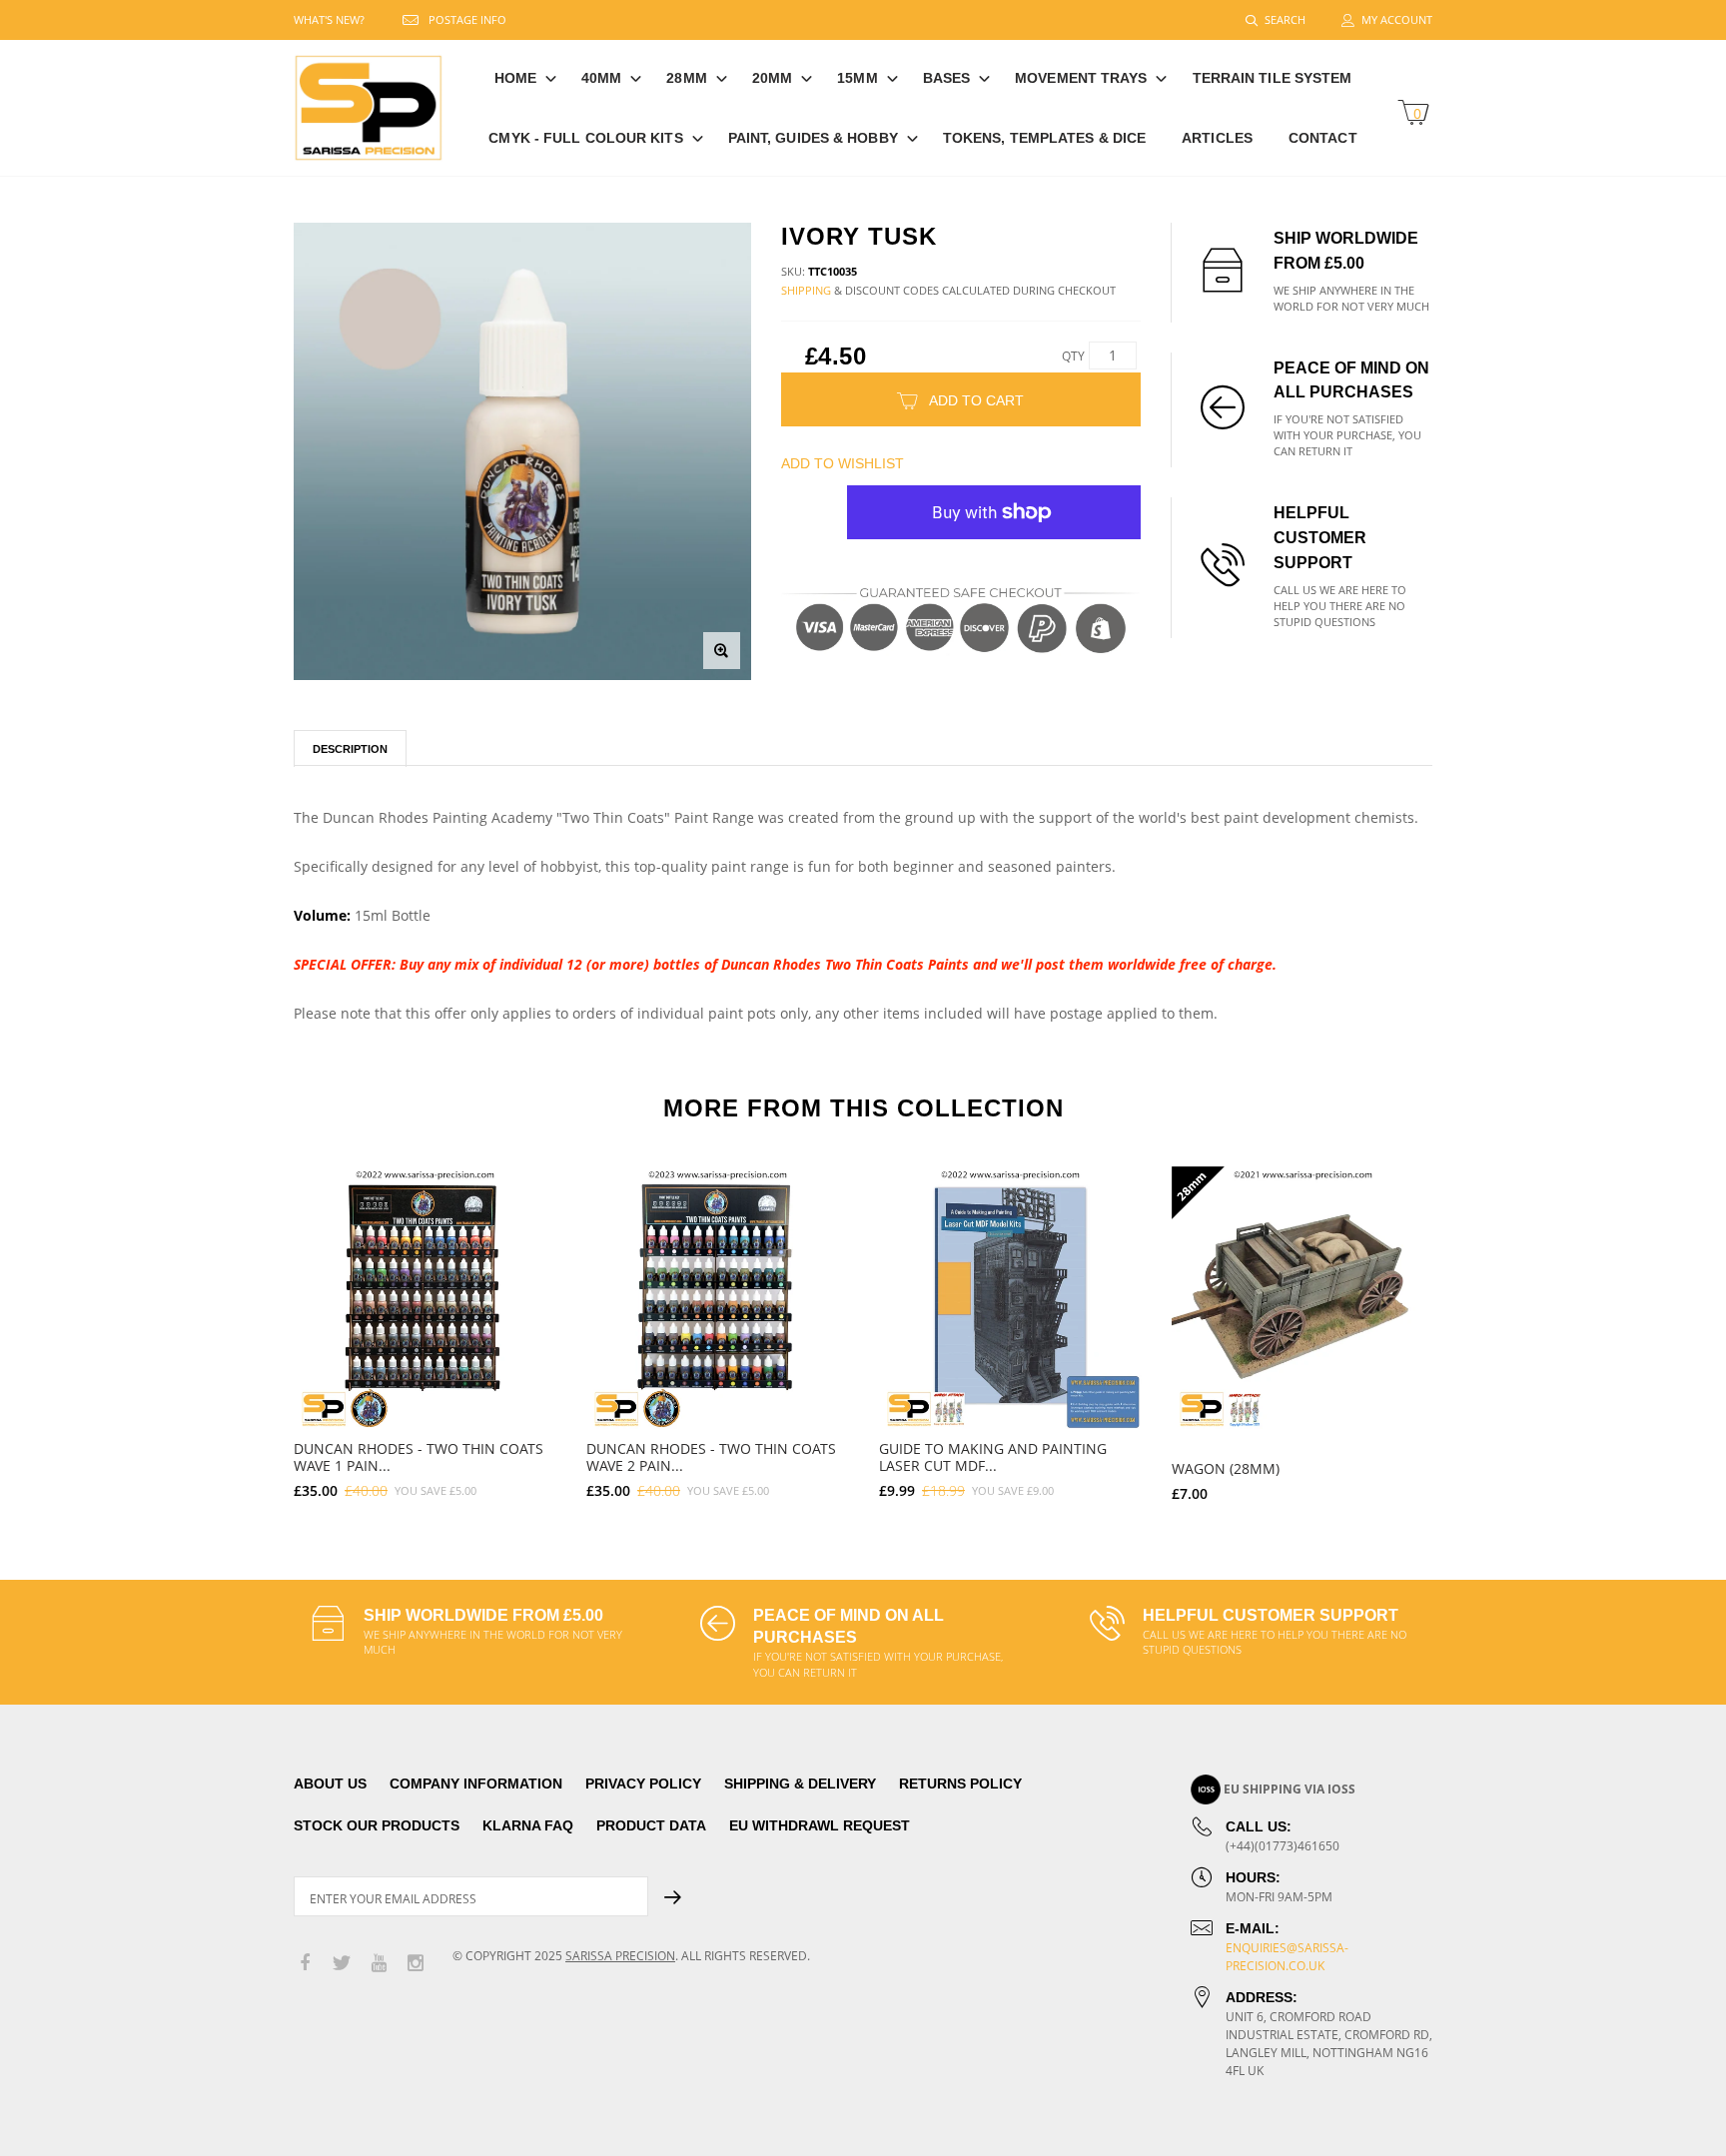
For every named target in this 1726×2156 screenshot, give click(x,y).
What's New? (329, 19)
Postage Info (467, 19)
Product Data (651, 1825)
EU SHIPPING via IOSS (1290, 1789)
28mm (686, 78)
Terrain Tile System (1273, 78)
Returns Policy (960, 1784)
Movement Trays (1081, 78)
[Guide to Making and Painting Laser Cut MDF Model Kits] (1010, 1298)
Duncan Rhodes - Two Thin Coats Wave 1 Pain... (419, 1457)
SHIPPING (806, 290)
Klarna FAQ (528, 1825)
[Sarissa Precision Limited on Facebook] (305, 1964)
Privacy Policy (643, 1784)
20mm (772, 78)
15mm (857, 78)
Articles (1217, 138)
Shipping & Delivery (800, 1784)
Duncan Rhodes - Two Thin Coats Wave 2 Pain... (711, 1457)
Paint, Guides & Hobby (813, 138)
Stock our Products (377, 1825)
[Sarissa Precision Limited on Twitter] (342, 1964)
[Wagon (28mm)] (1303, 1298)
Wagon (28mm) (1226, 1468)
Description (350, 749)
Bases (947, 78)
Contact (1323, 138)
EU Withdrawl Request (820, 1825)
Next (1475, 1325)
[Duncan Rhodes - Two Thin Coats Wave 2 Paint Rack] (718, 1298)
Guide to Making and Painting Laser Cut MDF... (993, 1457)
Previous (251, 1325)
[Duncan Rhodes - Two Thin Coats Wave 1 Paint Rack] (425, 1298)
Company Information (476, 1784)
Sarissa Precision (620, 1956)
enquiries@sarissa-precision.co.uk (1287, 1957)
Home (515, 78)
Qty (1073, 356)
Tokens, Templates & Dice (1044, 138)
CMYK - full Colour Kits (585, 138)
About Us (330, 1784)
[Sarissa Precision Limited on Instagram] (416, 1964)
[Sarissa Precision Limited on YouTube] (379, 1964)
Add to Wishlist (843, 463)
